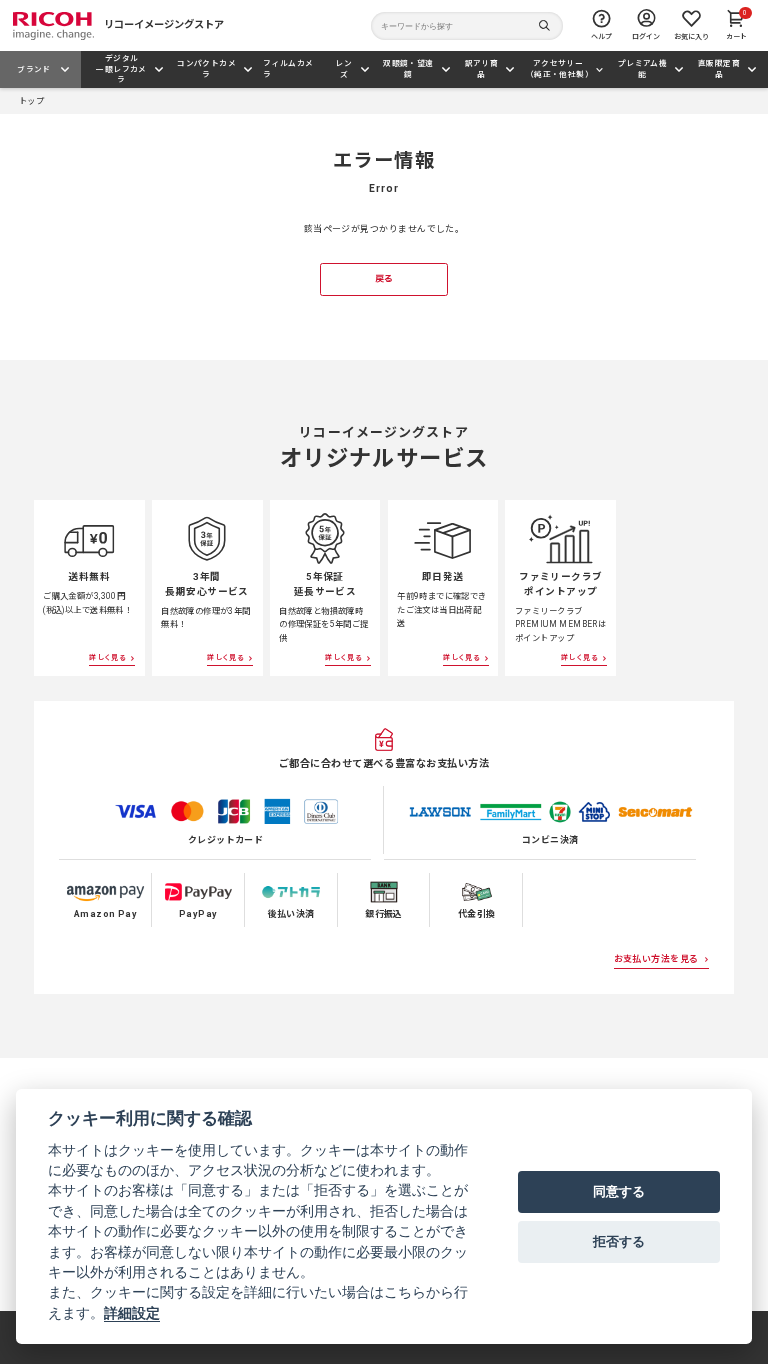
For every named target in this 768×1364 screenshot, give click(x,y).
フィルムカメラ (288, 68)
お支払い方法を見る (656, 959)
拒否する (619, 1241)
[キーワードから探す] (467, 26)
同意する (619, 1191)
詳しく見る (107, 657)
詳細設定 (132, 1313)
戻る (384, 279)
